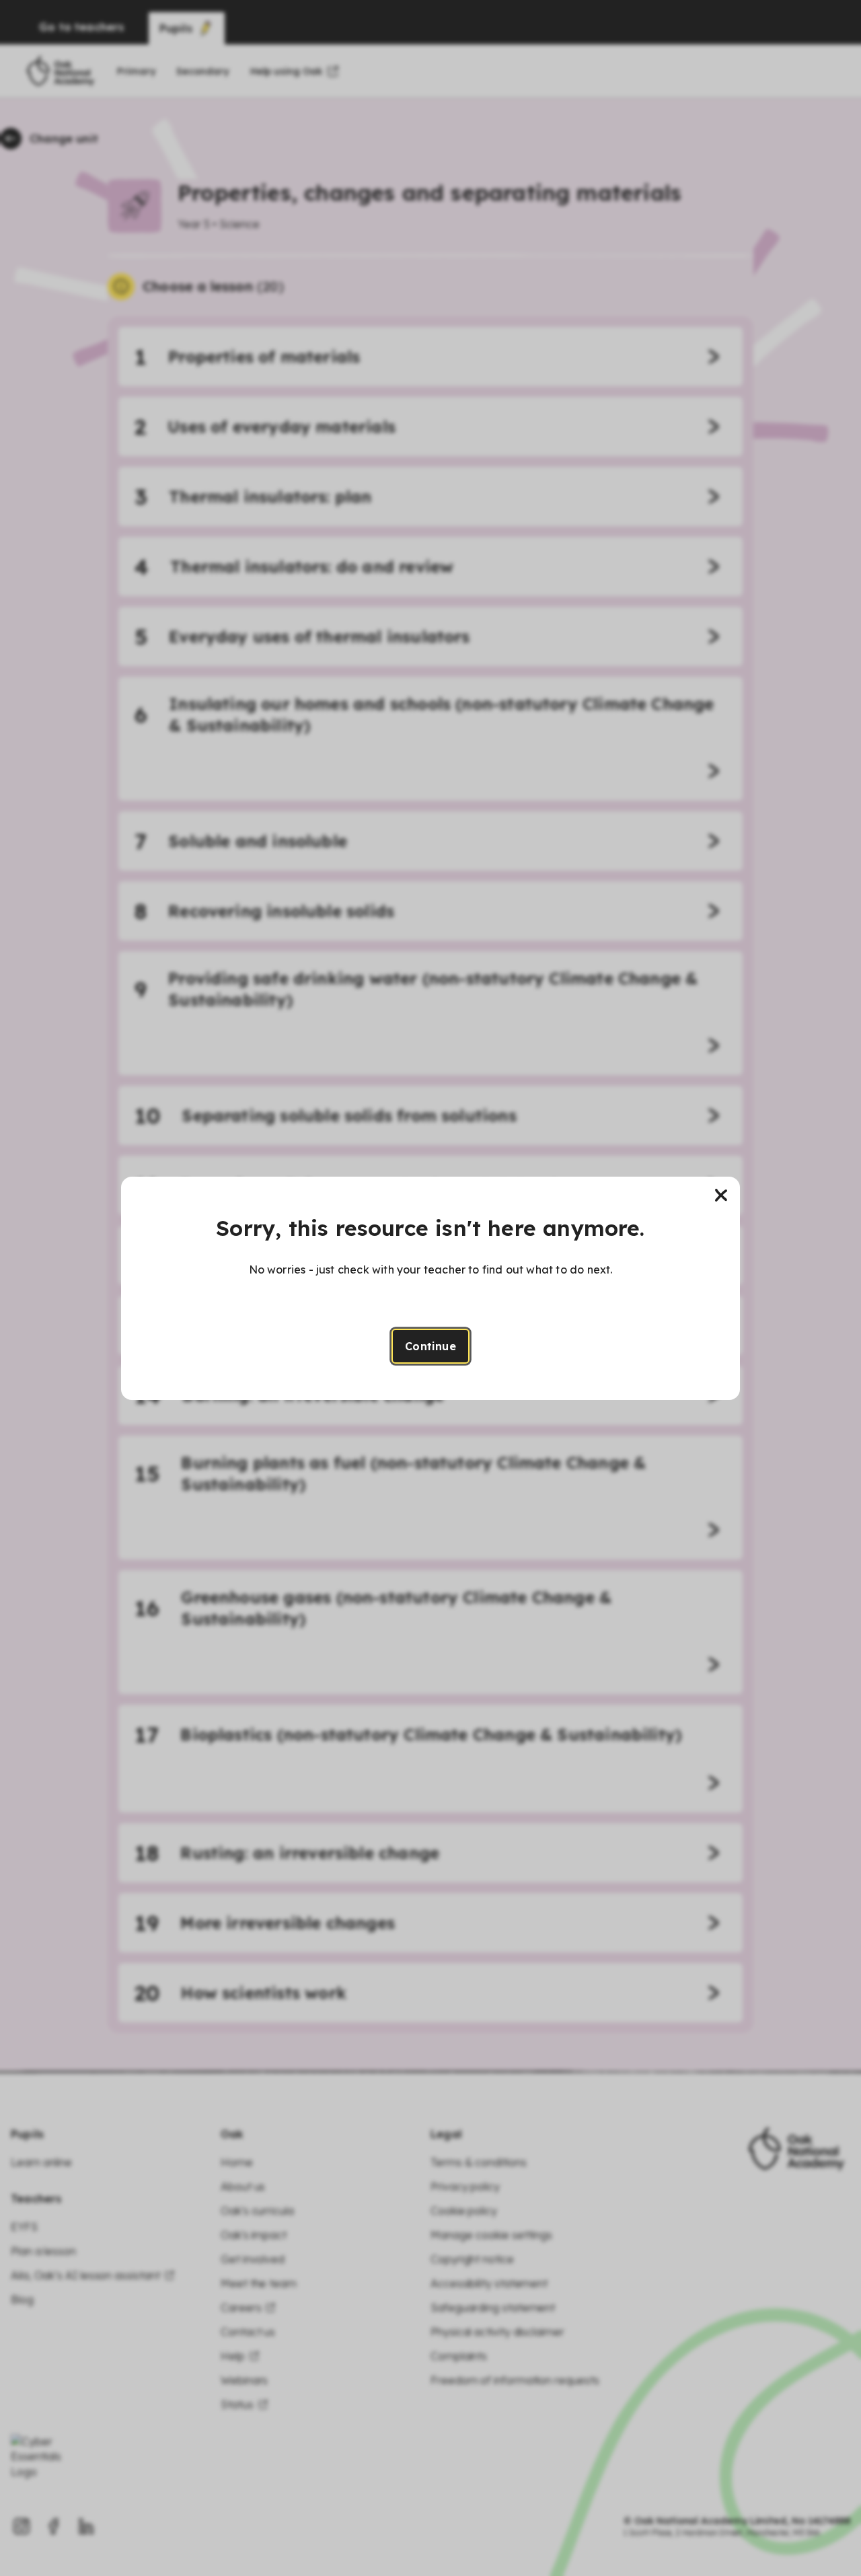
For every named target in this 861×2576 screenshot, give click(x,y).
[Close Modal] (721, 1195)
